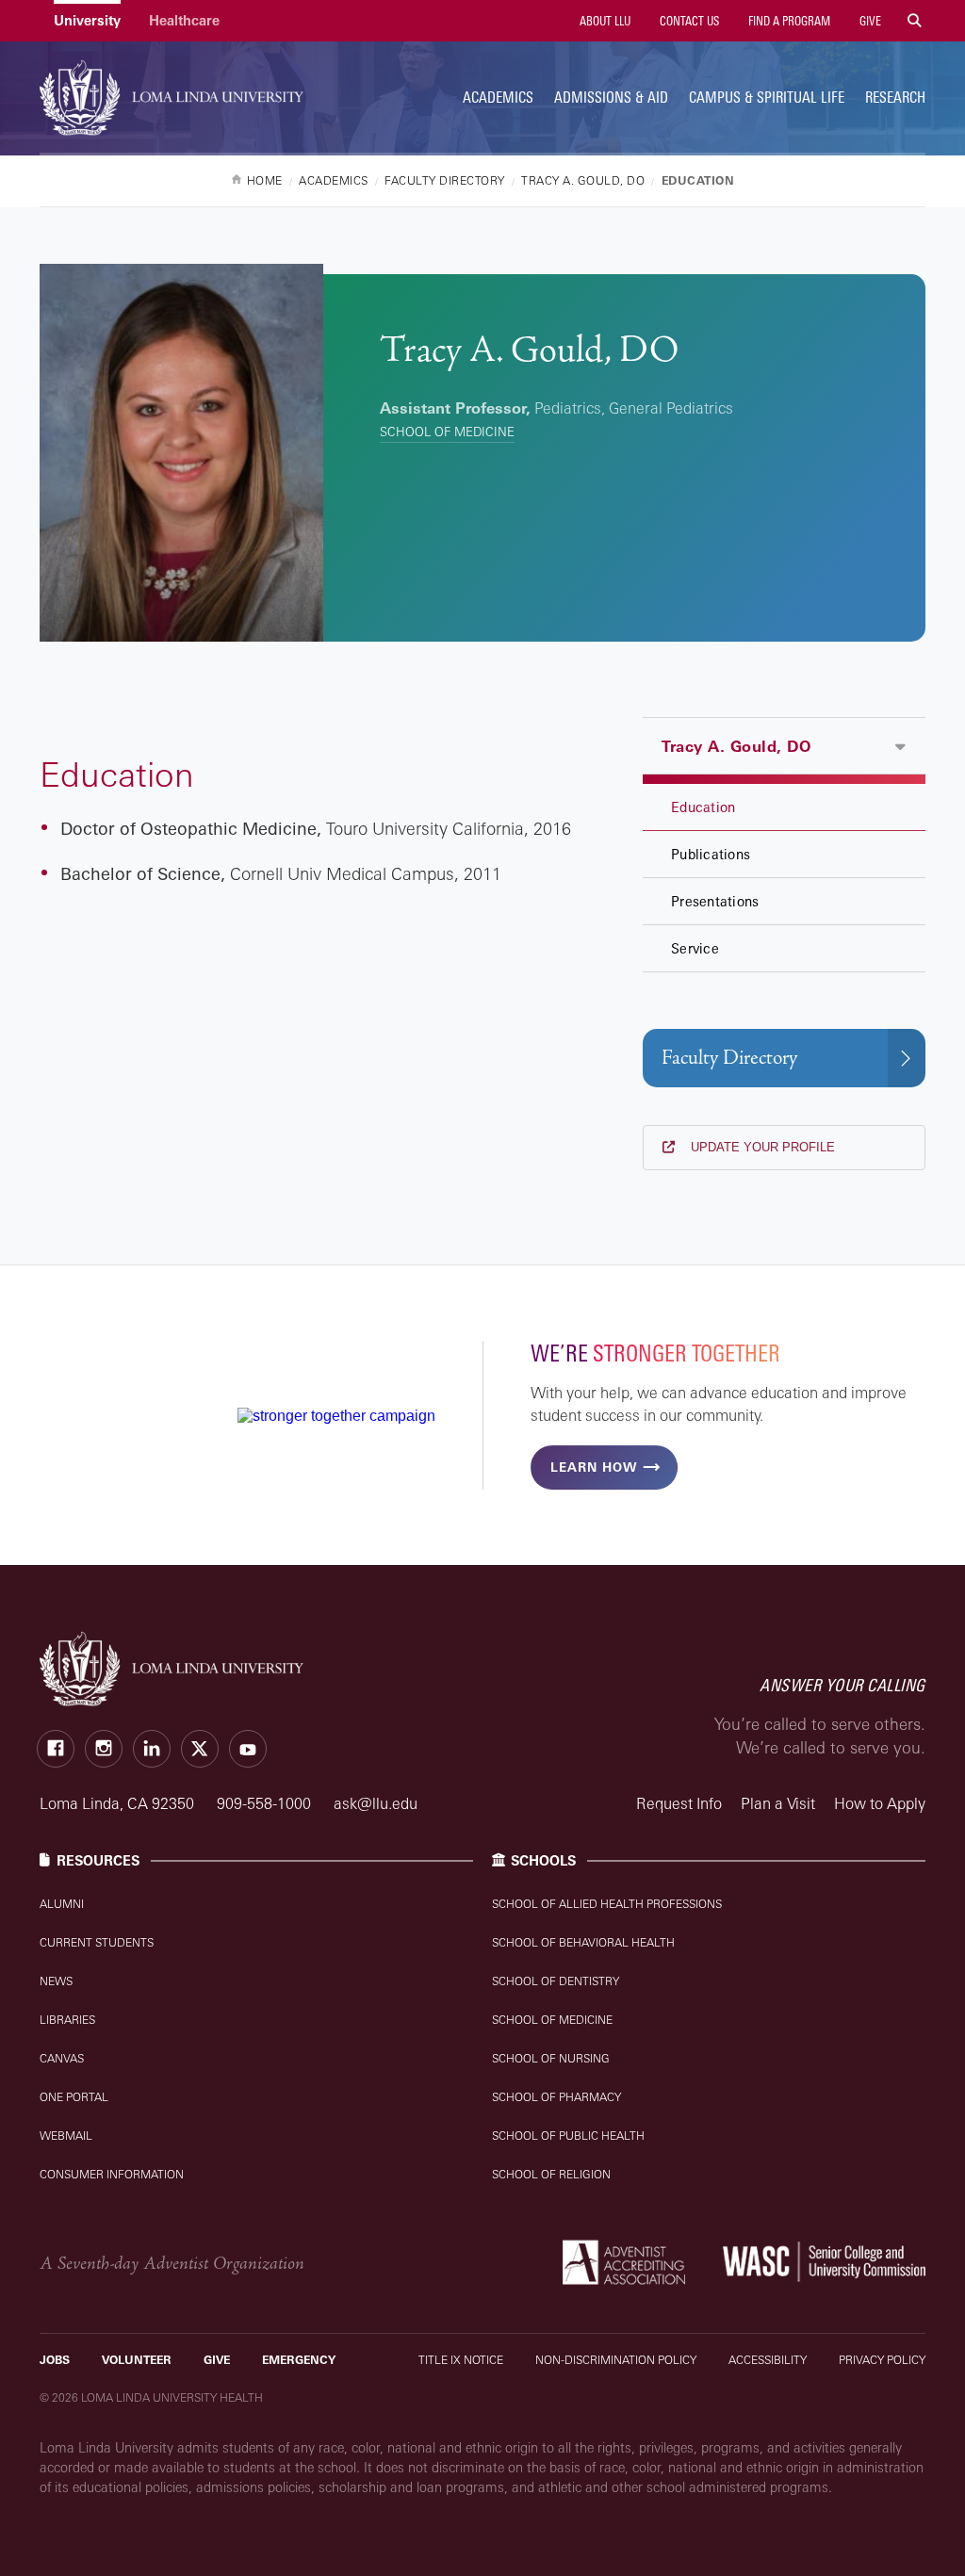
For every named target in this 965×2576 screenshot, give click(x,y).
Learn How (594, 1467)
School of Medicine (447, 432)
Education (703, 807)
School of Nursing (551, 2058)
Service (695, 948)
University (87, 20)
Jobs (55, 2360)
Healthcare (184, 20)
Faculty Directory (729, 1058)
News (56, 1981)
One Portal (74, 2097)
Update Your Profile (761, 1147)
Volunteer (137, 2360)
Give (869, 21)
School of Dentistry (556, 1981)
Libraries (67, 2020)
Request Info (679, 1803)
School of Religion (551, 2174)
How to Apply (880, 1803)
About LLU (604, 21)
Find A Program (788, 21)
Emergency (299, 2360)
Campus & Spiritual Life (767, 97)
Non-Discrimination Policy (616, 2360)
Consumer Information (112, 2174)
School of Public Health (568, 2136)
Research (895, 97)
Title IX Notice (461, 2360)
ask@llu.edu (376, 1803)
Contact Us (688, 21)
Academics (498, 97)
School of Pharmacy (556, 2097)
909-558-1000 (266, 1803)
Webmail (66, 2136)
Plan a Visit (778, 1803)
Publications (711, 854)
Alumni (62, 1904)
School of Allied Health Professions (607, 1904)
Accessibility (768, 2360)
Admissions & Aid (611, 97)
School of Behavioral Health (583, 1942)
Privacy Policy (882, 2360)
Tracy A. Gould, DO (736, 746)
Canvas (62, 2058)
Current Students (97, 1942)
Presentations (715, 901)
